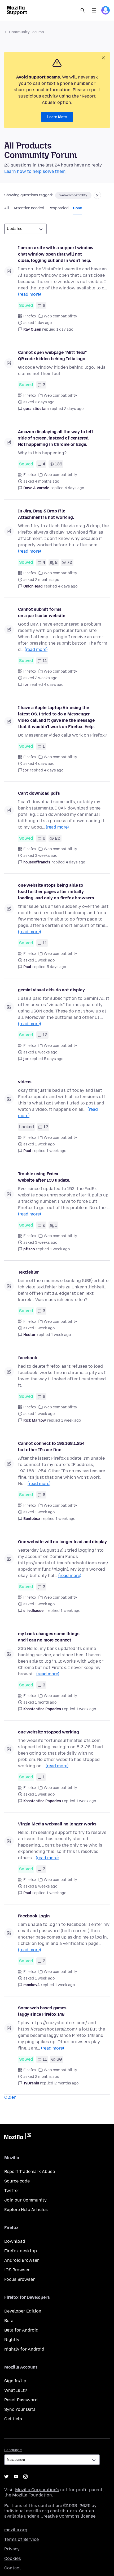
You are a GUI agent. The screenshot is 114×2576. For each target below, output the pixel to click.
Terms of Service (21, 2539)
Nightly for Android (24, 2349)
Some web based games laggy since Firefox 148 (42, 2011)
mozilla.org (16, 2530)
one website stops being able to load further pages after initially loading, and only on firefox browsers (56, 892)
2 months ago (66, 2083)
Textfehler (28, 1272)
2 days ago (74, 409)
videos (25, 1082)
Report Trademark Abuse (30, 2172)
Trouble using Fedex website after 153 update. (44, 1177)
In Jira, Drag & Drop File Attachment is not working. (46, 514)
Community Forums (27, 32)
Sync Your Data (20, 2409)
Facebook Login (34, 1916)
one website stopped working (49, 1732)
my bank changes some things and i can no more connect (49, 1637)
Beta (9, 2321)
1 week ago (56, 1151)
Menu (94, 10)
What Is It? (16, 2390)
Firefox (30, 316)
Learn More (57, 117)
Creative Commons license (68, 2516)
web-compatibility (73, 195)
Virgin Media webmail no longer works (57, 1824)
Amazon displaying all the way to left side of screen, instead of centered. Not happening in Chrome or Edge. (56, 438)
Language (13, 2450)
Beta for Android (21, 2330)
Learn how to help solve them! (35, 171)
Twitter (12, 2191)
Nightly (12, 2340)
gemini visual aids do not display (51, 990)
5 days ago (56, 967)
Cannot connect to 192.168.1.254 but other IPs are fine (51, 1447)
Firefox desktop (21, 2251)
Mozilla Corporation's (37, 2490)
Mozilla (17, 2137)
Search (83, 10)
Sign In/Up (15, 2381)
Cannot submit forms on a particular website (42, 612)
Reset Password (21, 2400)
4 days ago (74, 488)
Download (15, 2241)
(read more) (29, 294)
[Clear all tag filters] (97, 195)
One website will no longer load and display (62, 1542)
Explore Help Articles (26, 2210)
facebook (28, 1358)
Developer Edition (23, 2311)
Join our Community (25, 2200)
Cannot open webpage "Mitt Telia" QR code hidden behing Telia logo (52, 356)
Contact (13, 2568)
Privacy (12, 2549)
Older (10, 2097)
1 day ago (65, 329)
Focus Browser (19, 2279)
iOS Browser (17, 2270)
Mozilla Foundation (32, 2495)
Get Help (13, 2419)
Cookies (13, 2558)
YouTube (16, 2477)
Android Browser (22, 2260)
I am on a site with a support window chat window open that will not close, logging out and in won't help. (56, 254)
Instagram (25, 2477)
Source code (17, 2181)
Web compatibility (60, 316)
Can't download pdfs (39, 793)
